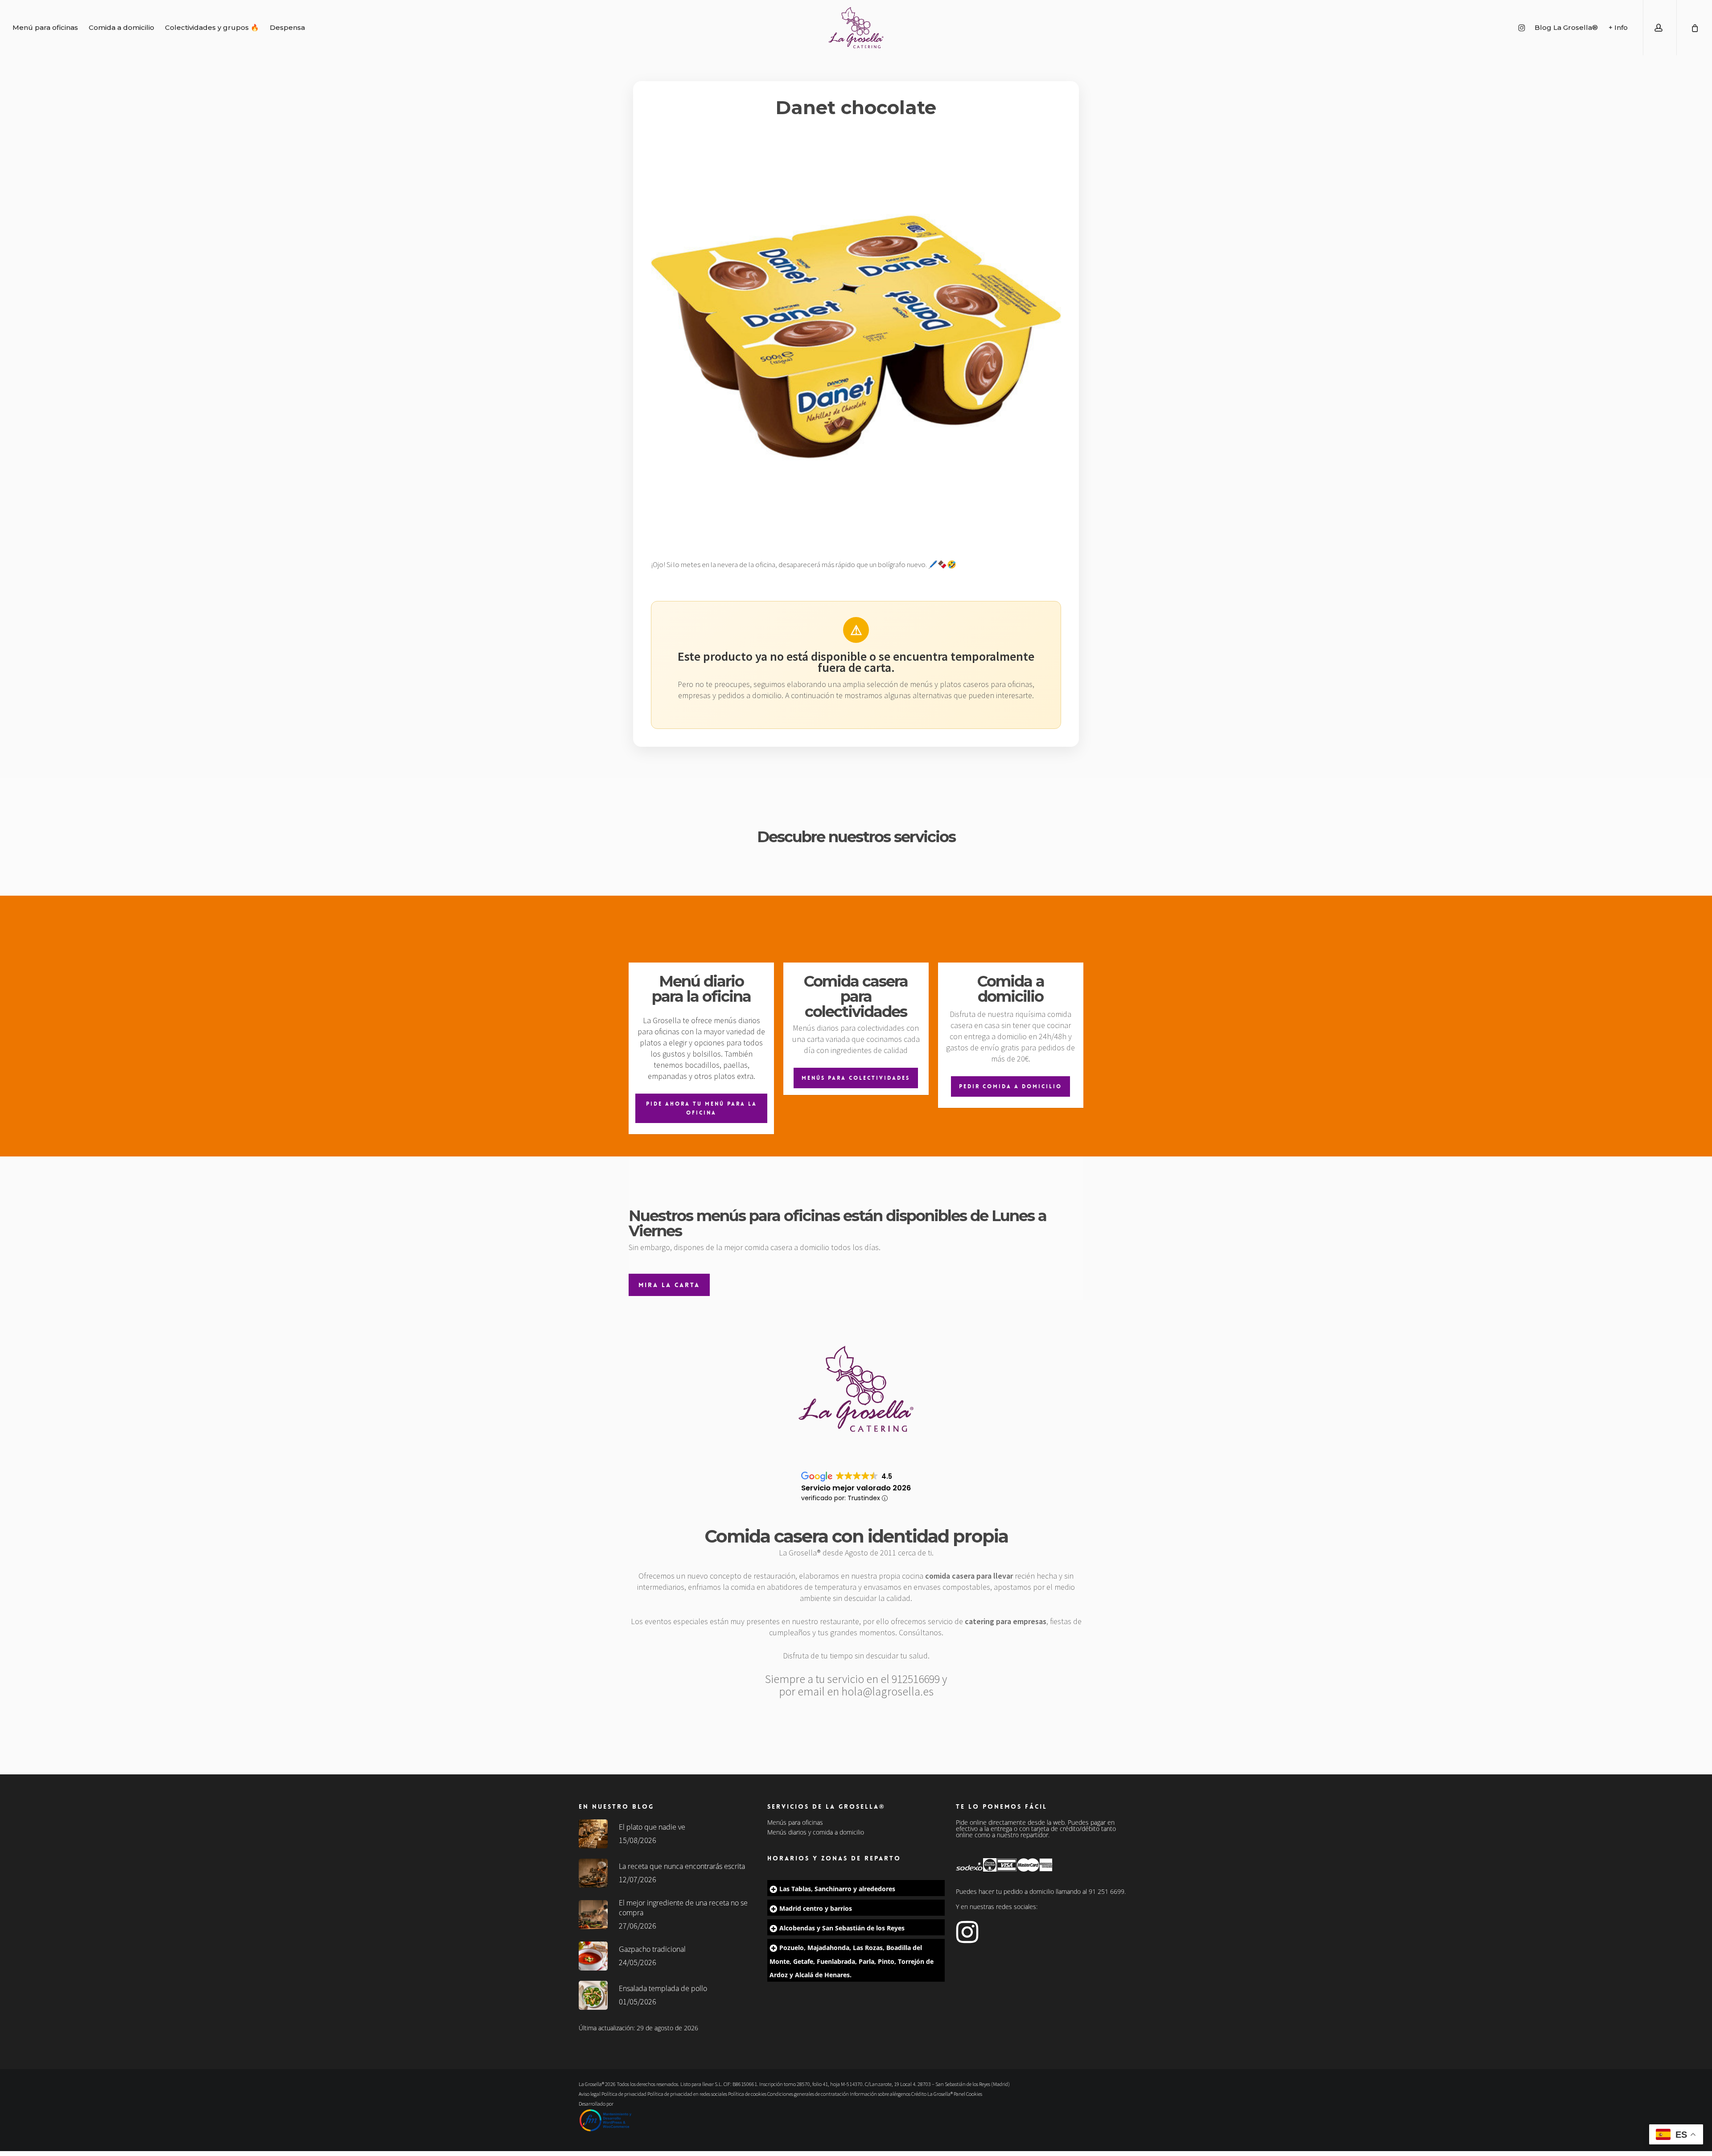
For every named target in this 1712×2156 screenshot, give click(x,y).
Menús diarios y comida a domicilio (816, 1832)
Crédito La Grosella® (932, 2094)
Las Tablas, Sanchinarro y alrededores (837, 1889)
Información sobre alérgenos (880, 2094)
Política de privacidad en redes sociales (687, 2094)
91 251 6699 (1107, 1891)
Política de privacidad (624, 2094)
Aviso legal (590, 2094)
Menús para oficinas (795, 1823)
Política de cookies (747, 2094)
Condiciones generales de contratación (808, 2094)
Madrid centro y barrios (816, 1908)
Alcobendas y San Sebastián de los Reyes (842, 1928)
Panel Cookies (968, 2094)
